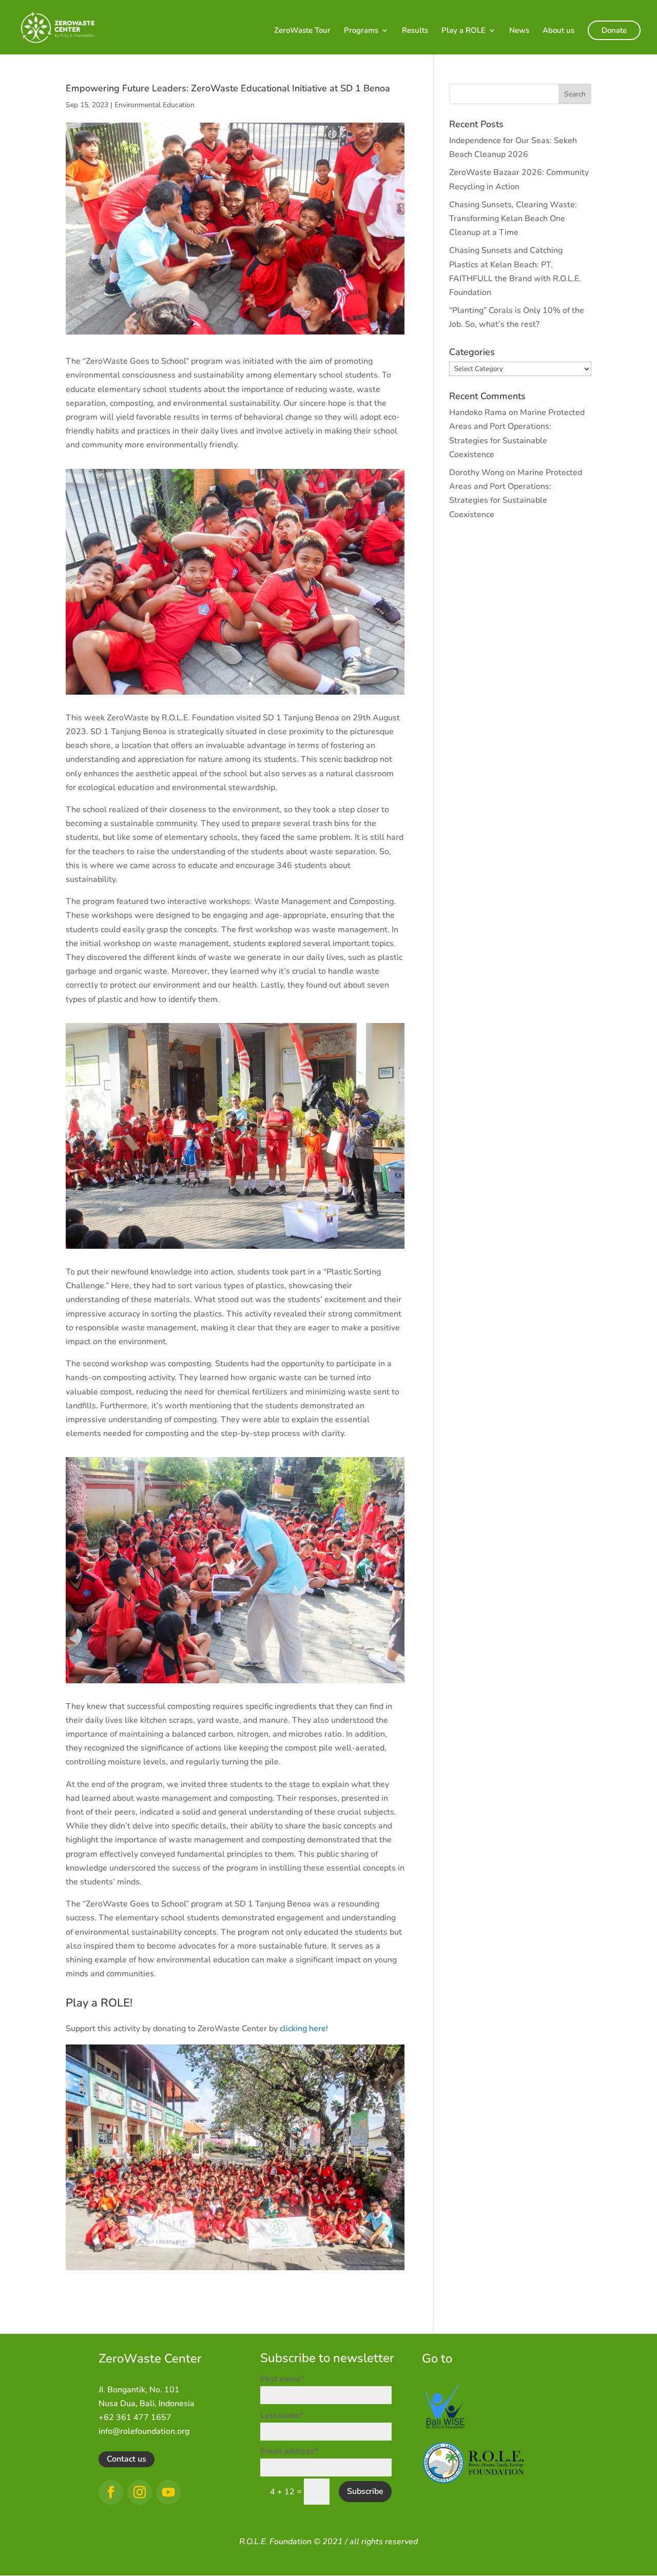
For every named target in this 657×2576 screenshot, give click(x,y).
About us (558, 31)
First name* (282, 2379)
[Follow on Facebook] (111, 2492)
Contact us (127, 2459)
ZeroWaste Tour (302, 31)
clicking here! (304, 2029)
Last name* (282, 2415)
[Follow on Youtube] (168, 2492)
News (519, 31)
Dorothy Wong (477, 473)
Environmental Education (154, 105)
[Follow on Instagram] (140, 2492)
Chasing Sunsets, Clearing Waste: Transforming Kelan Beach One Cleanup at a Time (513, 219)
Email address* (289, 2451)
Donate (614, 30)
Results (415, 31)
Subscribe (365, 2491)
